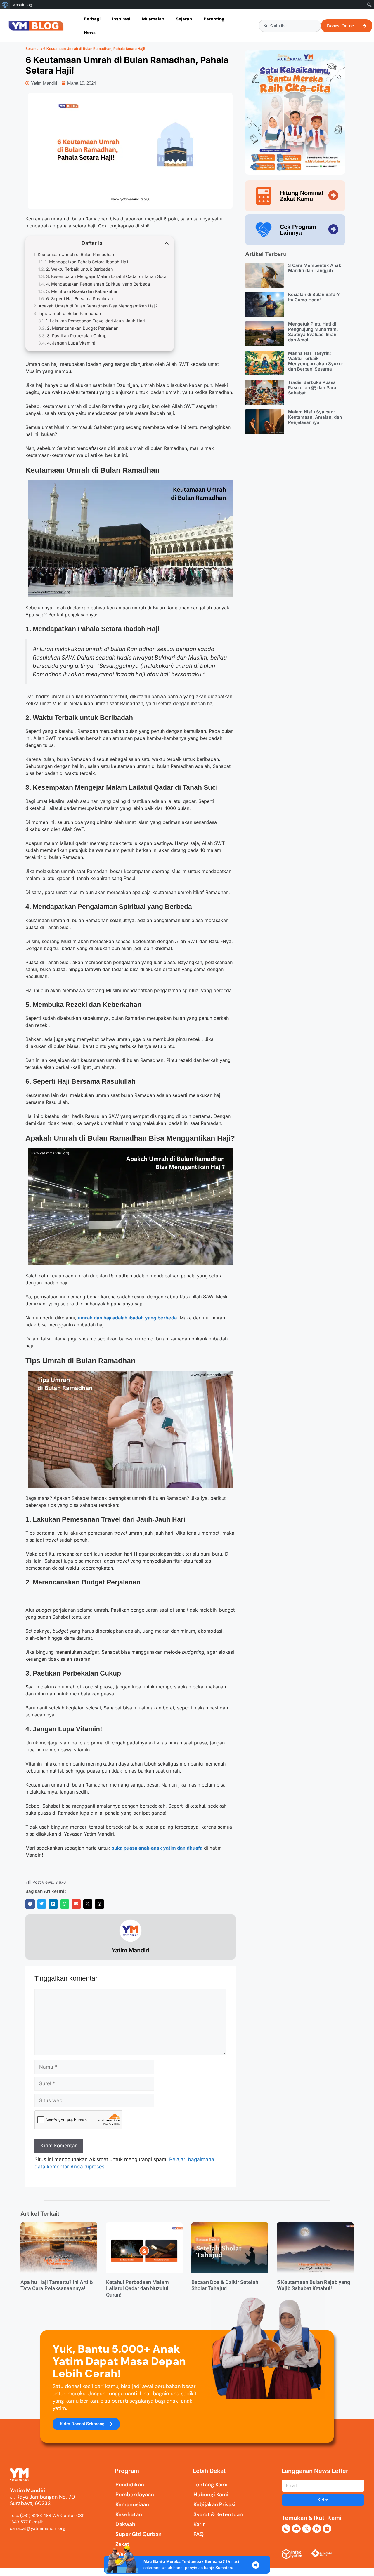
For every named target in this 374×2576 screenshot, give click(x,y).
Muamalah (153, 19)
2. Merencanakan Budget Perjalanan (83, 328)
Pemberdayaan (135, 2495)
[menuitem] (5, 5)
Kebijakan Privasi (214, 2504)
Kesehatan (129, 2514)
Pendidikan (130, 2485)
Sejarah (184, 19)
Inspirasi (121, 19)
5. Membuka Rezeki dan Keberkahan (82, 291)
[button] (30, 1904)
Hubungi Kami (211, 2495)
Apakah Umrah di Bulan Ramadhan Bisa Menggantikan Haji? (98, 306)
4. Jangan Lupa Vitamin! (71, 343)
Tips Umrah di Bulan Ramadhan (70, 313)
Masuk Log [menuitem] (22, 5)
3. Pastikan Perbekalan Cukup (77, 336)
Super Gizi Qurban (138, 2534)
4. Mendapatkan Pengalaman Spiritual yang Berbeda (98, 284)
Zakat (122, 2544)
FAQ (199, 2534)
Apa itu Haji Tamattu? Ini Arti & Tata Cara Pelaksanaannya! (57, 2285)
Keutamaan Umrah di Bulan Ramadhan (76, 254)
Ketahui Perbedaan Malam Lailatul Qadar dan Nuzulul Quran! (137, 2288)
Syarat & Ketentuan (218, 2514)
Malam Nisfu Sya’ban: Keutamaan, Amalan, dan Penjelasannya (315, 417)
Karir (199, 2524)
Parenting (214, 19)
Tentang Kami (211, 2485)
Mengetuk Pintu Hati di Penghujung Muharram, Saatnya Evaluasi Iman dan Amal (313, 332)
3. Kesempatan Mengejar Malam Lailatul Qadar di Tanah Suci (106, 276)
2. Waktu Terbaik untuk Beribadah (80, 269)
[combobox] (290, 26)
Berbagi (92, 19)
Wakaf (123, 2554)
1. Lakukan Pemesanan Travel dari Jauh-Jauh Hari (95, 321)
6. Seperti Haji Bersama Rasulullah (80, 299)
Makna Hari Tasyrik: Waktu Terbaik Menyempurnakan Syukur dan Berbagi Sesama (316, 361)
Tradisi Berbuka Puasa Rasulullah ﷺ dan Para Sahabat (312, 388)
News (90, 32)
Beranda (32, 49)
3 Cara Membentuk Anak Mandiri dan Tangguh (315, 268)
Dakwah (125, 2524)
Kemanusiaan (132, 2504)
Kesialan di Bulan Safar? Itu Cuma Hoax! (314, 297)
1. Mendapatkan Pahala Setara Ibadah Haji (86, 262)
